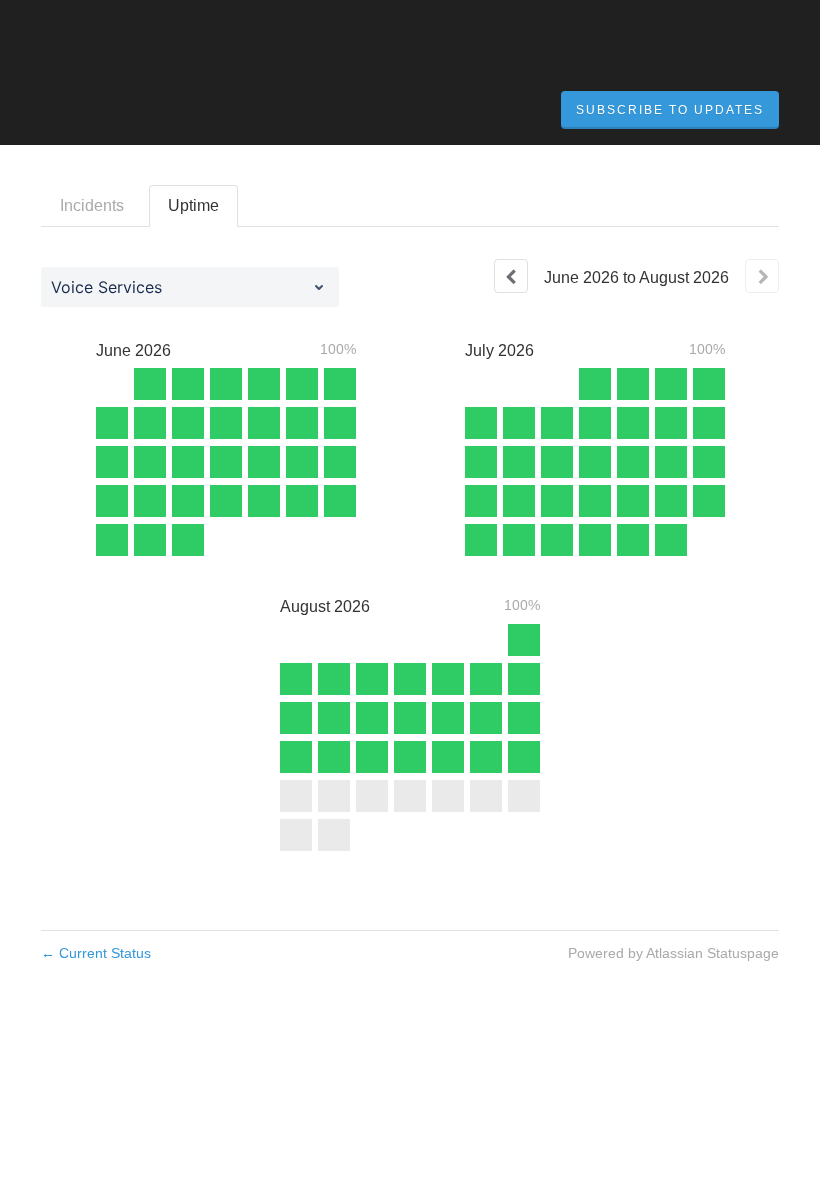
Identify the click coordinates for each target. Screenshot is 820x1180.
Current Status (96, 953)
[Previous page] (511, 276)
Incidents (92, 205)
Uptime (193, 205)
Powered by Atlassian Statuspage (673, 953)
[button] (670, 110)
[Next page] (762, 276)
